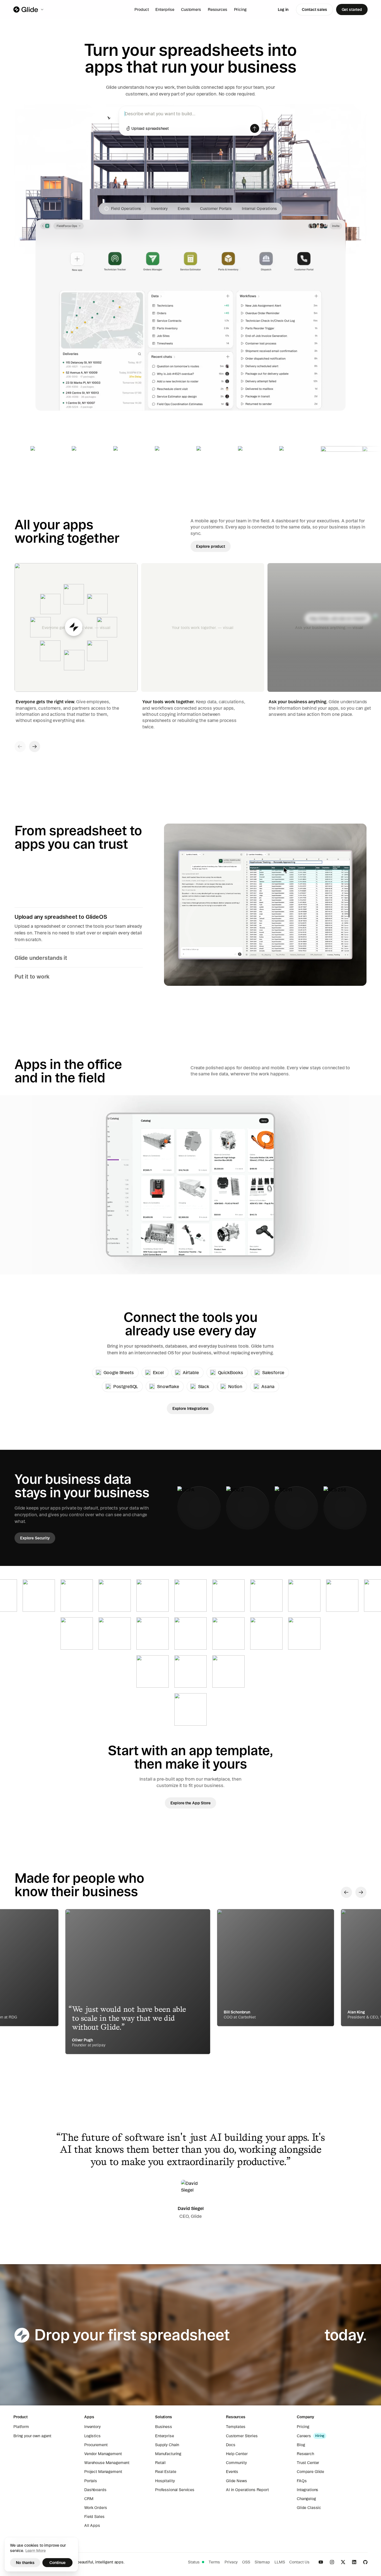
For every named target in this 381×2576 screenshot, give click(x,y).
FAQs (302, 2481)
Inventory (92, 2427)
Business (164, 2427)
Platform (21, 2427)
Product (142, 9)
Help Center (237, 2454)
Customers (191, 9)
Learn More (36, 2551)
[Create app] (255, 128)
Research (305, 2454)
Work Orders (96, 2508)
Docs (231, 2445)
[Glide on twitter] (343, 2562)
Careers (304, 2436)
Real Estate (166, 2472)
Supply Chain (167, 2445)
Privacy (231, 2562)
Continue (57, 2563)
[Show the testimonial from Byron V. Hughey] (276, 1968)
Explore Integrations (191, 1408)
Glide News (237, 2481)
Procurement (96, 2445)
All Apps (92, 2525)
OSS (246, 2562)
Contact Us (299, 2562)
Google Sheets (119, 1372)
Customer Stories (242, 2436)
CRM (89, 2499)
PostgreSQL (126, 1386)
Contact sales (314, 9)
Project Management (103, 2472)
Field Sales (94, 2517)
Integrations (308, 2490)
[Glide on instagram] (332, 2562)
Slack (204, 1386)
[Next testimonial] (361, 1892)
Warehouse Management (107, 2463)
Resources (218, 9)
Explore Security (35, 1538)
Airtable (191, 1372)
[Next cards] (35, 747)
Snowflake (168, 1386)
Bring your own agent (32, 2436)
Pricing (240, 9)
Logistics (92, 2436)
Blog (301, 2445)
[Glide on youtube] (321, 2562)
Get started (352, 9)
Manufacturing (168, 2454)
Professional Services (175, 2490)
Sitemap (262, 2562)
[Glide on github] (365, 2562)
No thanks (25, 2563)
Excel (158, 1372)
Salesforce (273, 1372)
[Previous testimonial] (346, 1892)
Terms (214, 2562)
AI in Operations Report (247, 2490)
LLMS (280, 2562)
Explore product (211, 546)
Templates (236, 2427)
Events (232, 2472)
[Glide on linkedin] (354, 2562)
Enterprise (165, 9)
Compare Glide (310, 2472)
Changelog (306, 2499)
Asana (268, 1386)
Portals (91, 2481)
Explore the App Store (190, 1803)
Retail (160, 2463)
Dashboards (95, 2490)
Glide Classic (309, 2508)
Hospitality (165, 2481)
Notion (235, 1386)
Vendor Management (103, 2454)
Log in (283, 9)
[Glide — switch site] (29, 9)
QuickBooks (231, 1372)
